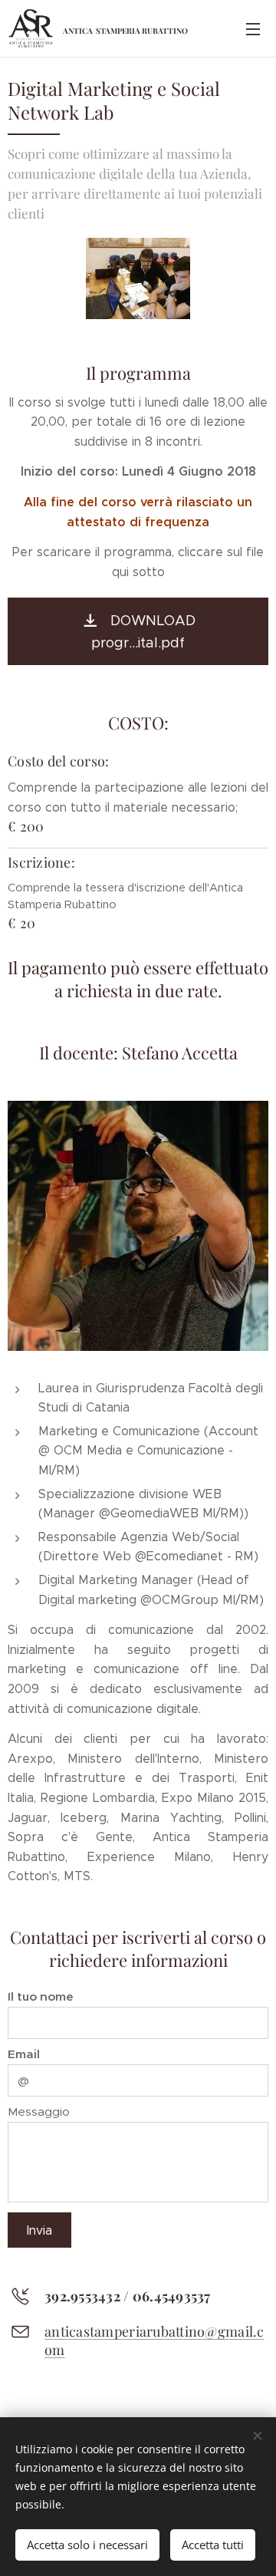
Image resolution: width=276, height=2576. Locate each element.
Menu (253, 28)
